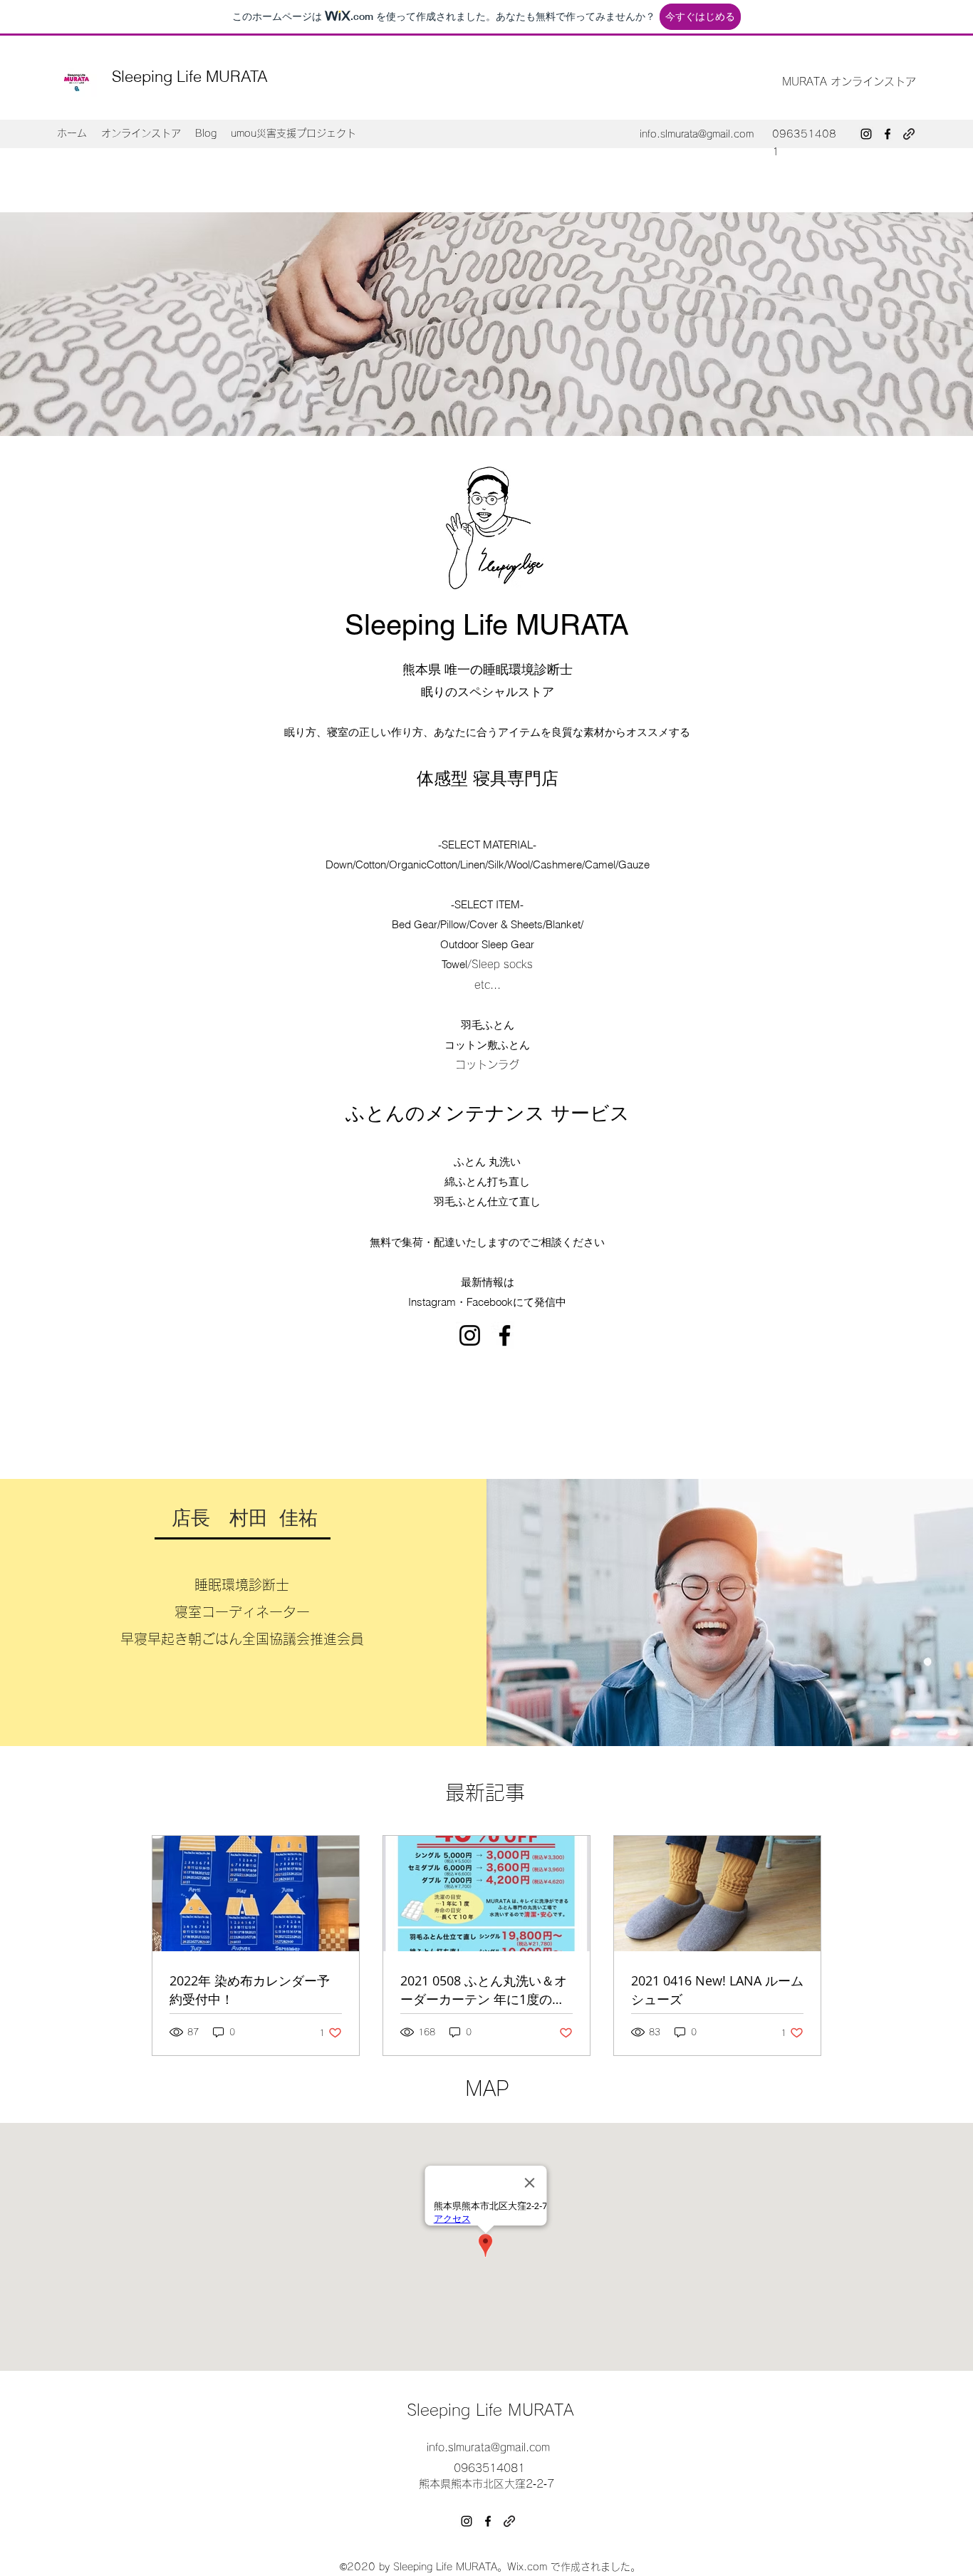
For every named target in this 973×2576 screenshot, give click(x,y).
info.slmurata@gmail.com (697, 134)
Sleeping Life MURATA (190, 76)
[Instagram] (866, 134)
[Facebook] (888, 134)
